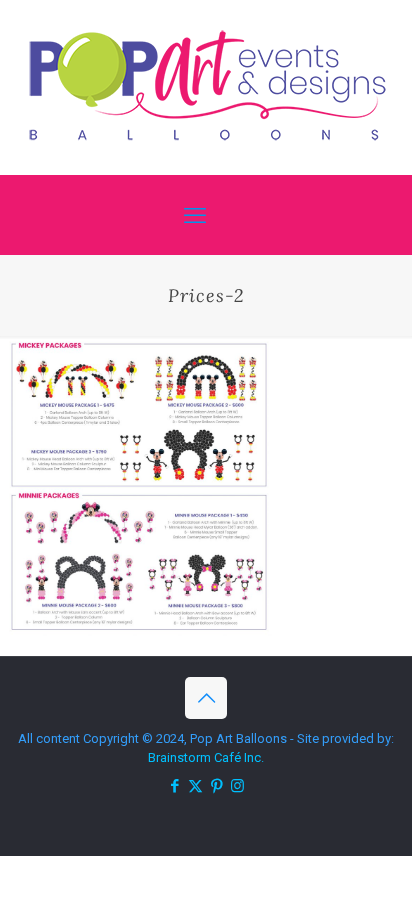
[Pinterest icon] (216, 786)
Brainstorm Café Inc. (206, 757)
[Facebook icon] (174, 786)
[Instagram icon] (237, 786)
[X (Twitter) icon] (195, 786)
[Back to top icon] (206, 698)
